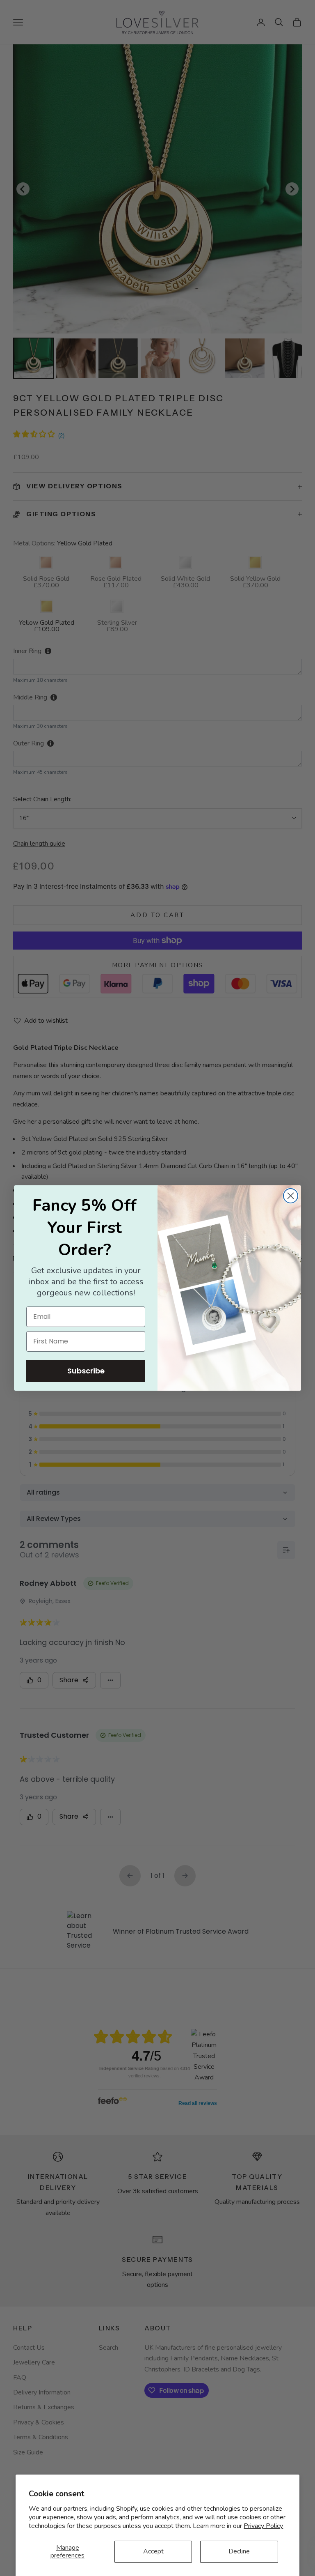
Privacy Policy (263, 2526)
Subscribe (86, 1371)
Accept (153, 2551)
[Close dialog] (291, 1196)
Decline (239, 2551)
